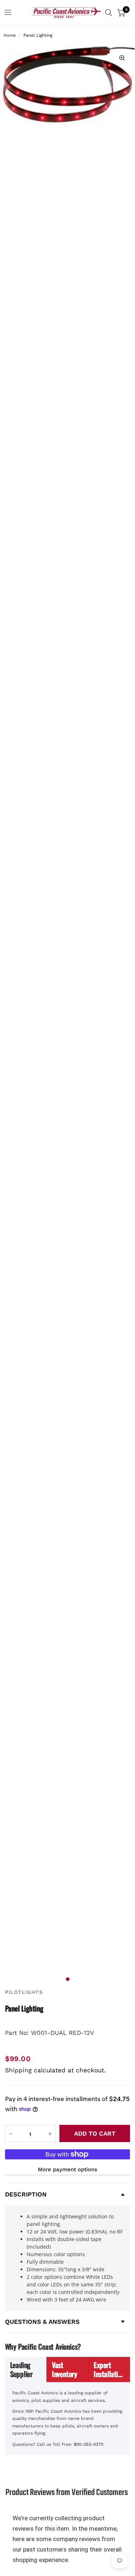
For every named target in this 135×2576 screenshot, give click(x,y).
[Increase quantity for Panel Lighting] (50, 2134)
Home (10, 35)
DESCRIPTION (26, 2194)
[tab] (26, 2369)
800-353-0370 (89, 2444)
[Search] (109, 13)
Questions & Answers (42, 2322)
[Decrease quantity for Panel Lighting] (11, 2134)
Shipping (18, 2070)
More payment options (67, 2169)
